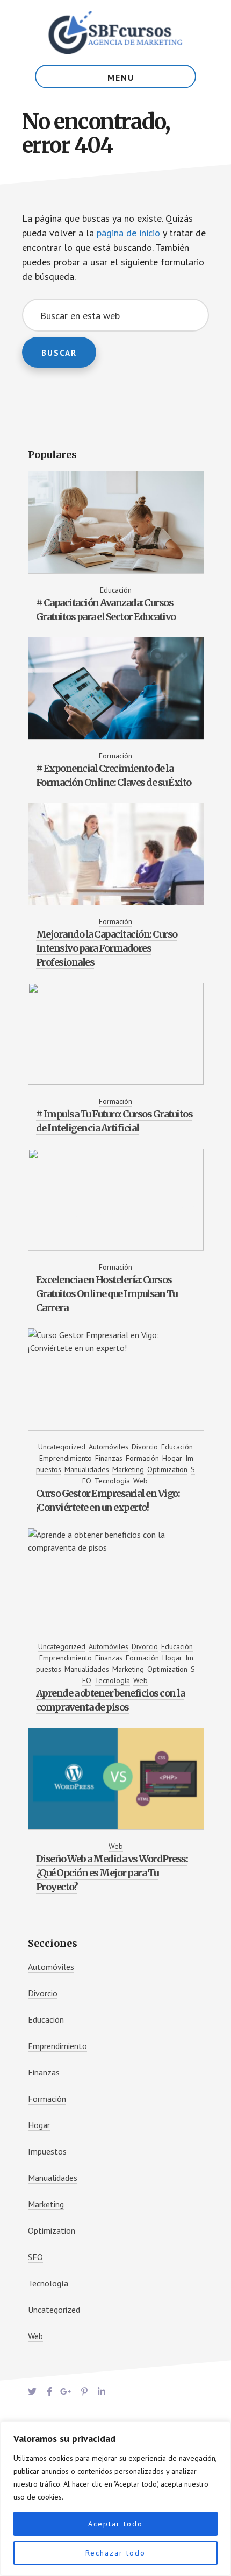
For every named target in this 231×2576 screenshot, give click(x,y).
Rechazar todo (115, 2553)
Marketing (128, 1469)
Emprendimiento (66, 1458)
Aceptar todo (115, 2524)
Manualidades (87, 1469)
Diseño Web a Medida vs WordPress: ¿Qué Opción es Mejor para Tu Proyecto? (112, 1873)
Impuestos (47, 2151)
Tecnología (112, 1481)
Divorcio (145, 1447)
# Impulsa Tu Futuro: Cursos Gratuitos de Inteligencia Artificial (114, 1121)
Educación (116, 590)
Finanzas (109, 1458)
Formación (115, 756)
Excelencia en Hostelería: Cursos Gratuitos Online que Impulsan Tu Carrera (107, 1294)
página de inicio (128, 233)
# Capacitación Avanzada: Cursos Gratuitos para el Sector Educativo (106, 610)
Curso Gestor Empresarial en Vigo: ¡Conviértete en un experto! (108, 1500)
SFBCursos (115, 32)
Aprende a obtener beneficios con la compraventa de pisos (110, 1700)
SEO (35, 2257)
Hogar (172, 1458)
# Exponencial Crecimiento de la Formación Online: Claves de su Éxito (114, 775)
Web (140, 1481)
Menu (121, 78)
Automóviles (109, 1447)
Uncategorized (62, 1447)
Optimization (167, 1469)
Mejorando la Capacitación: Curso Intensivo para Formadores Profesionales (107, 948)
